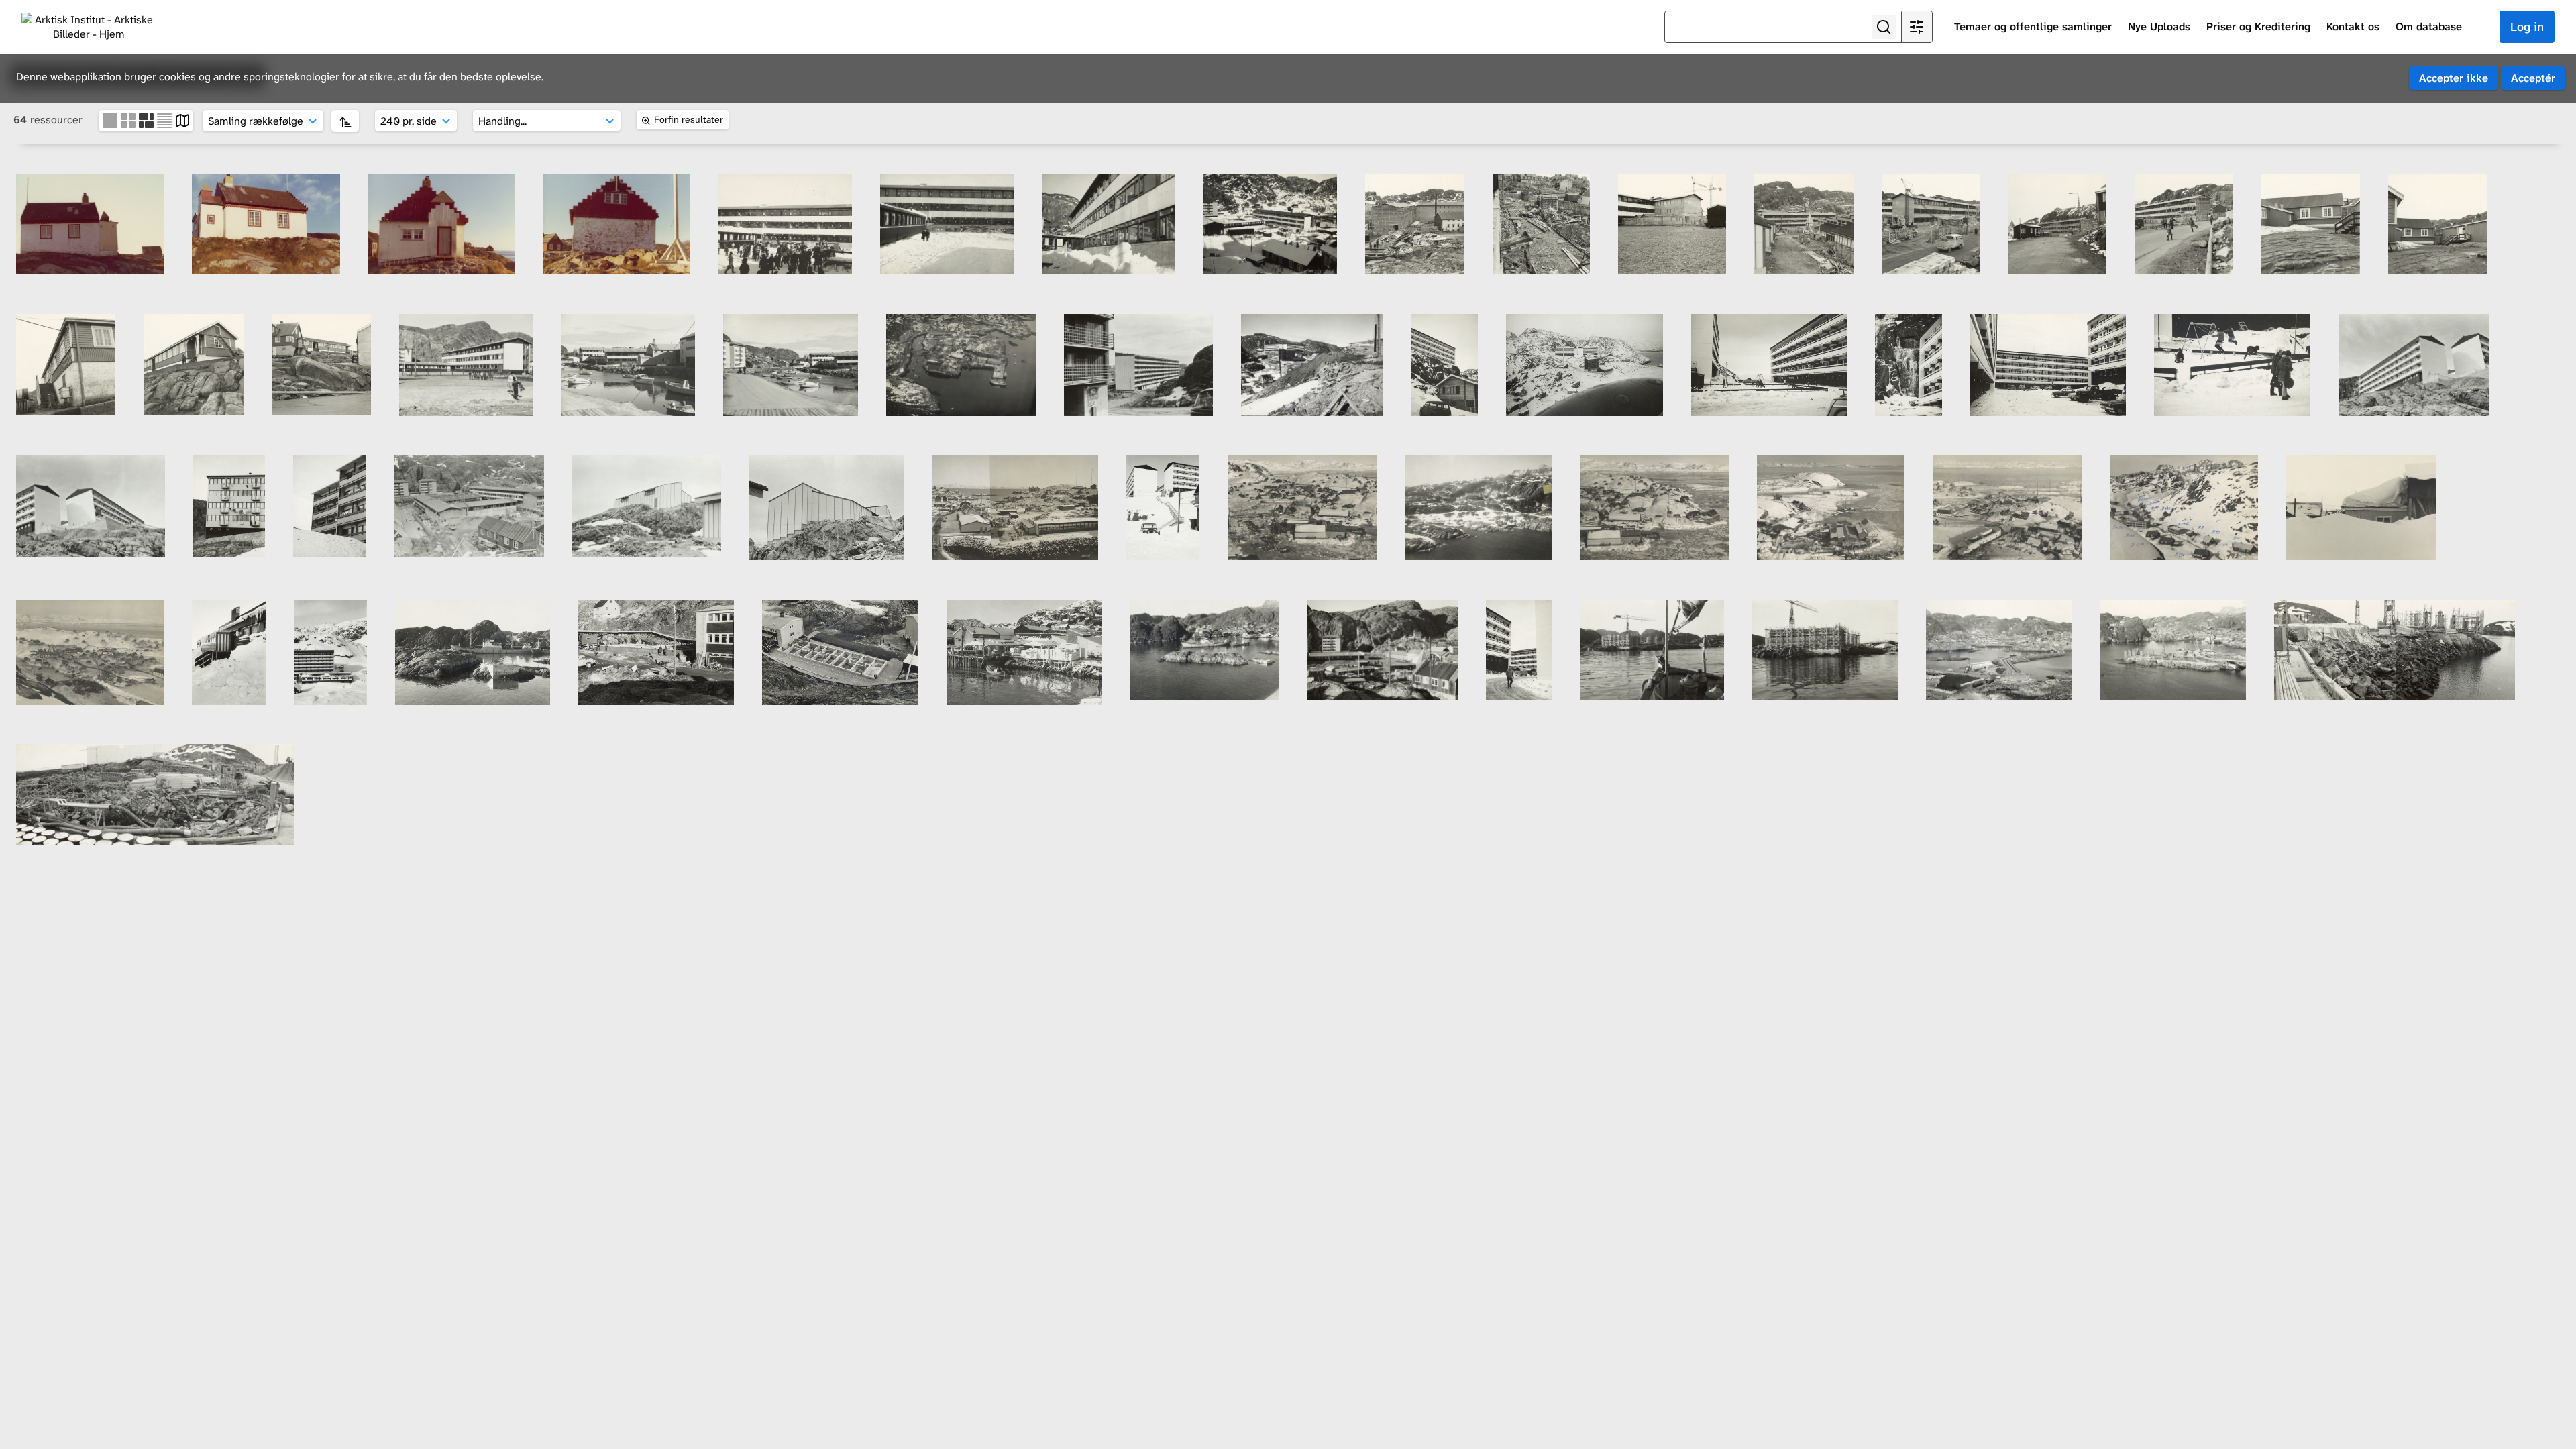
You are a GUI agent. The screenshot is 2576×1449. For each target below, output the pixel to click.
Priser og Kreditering (2258, 26)
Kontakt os (2353, 26)
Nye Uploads (2159, 26)
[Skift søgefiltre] (1917, 27)
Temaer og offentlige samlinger (2033, 26)
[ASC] (345, 121)
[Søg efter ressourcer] (1884, 27)
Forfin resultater (689, 119)
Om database (2429, 26)
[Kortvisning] (182, 120)
